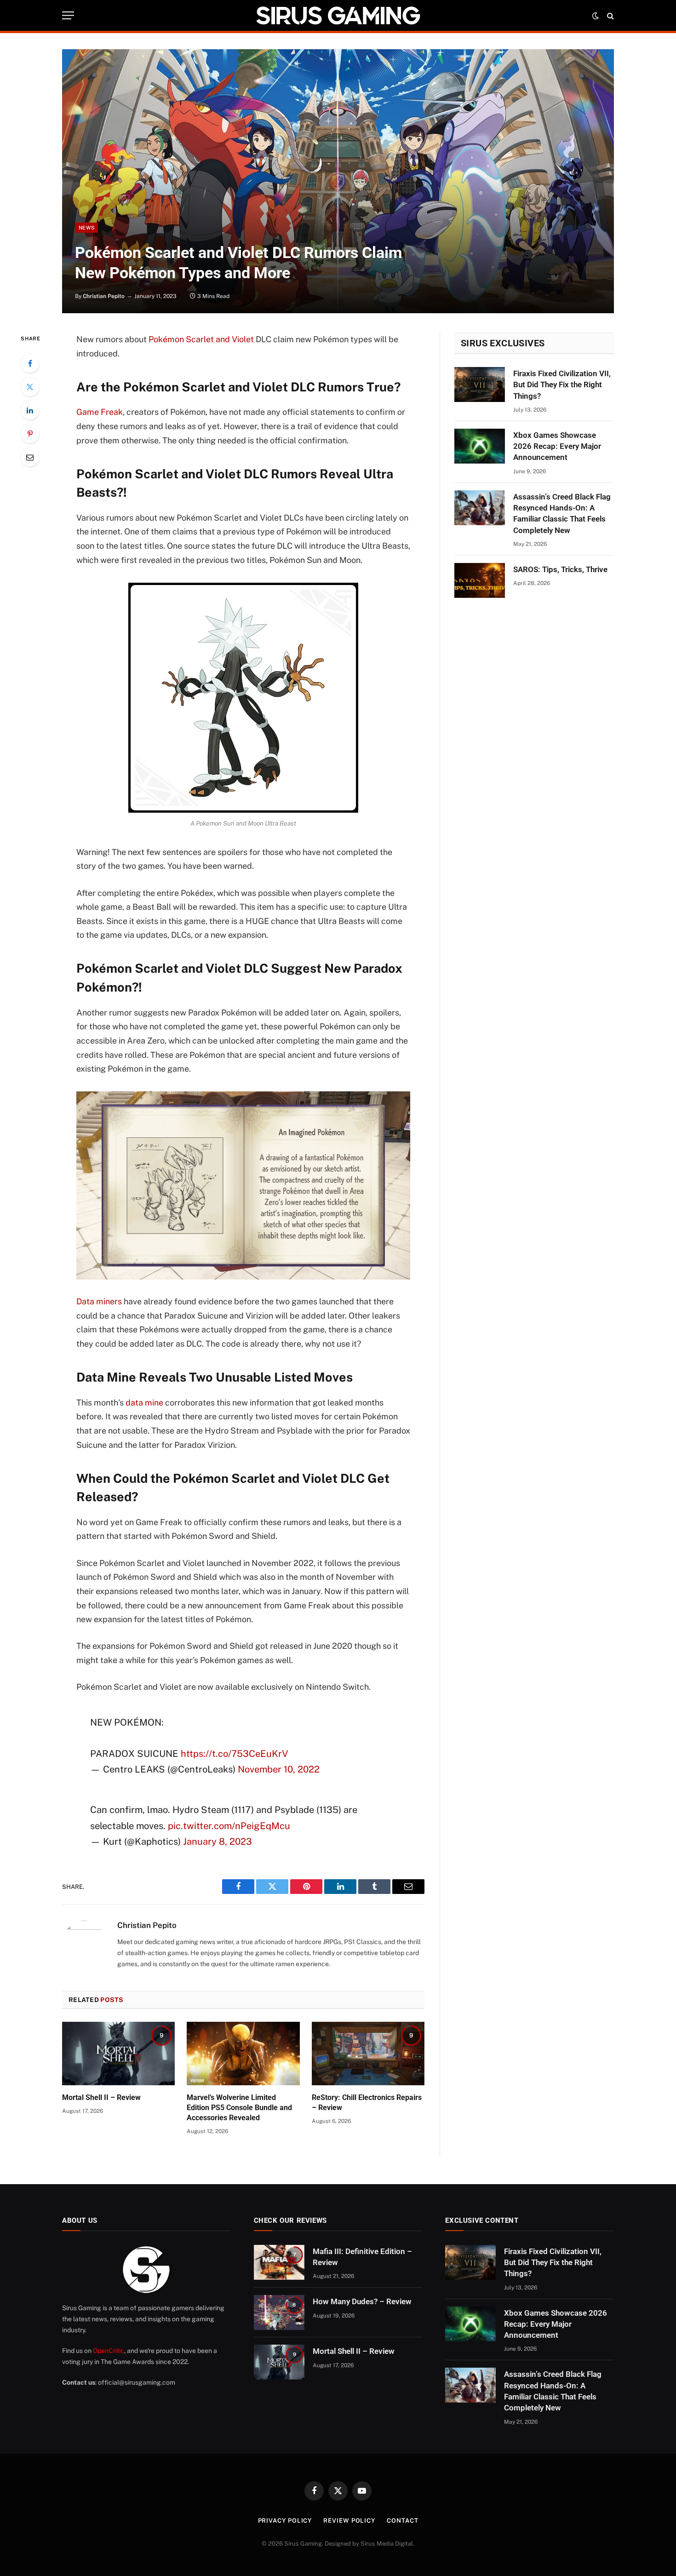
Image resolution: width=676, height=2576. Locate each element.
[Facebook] (30, 363)
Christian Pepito (104, 296)
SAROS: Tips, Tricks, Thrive (560, 569)
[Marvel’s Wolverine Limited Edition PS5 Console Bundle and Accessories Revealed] (243, 2054)
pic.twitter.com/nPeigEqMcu (229, 1826)
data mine (144, 1403)
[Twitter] (30, 387)
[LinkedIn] (30, 410)
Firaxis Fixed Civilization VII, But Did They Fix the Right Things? (562, 385)
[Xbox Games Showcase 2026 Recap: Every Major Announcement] (480, 446)
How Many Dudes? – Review (362, 2301)
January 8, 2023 (218, 1842)
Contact (402, 2521)
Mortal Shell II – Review (101, 2097)
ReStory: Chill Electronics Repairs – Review (367, 2103)
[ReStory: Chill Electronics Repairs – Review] (368, 2054)
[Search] (610, 15)
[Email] (30, 457)
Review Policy (349, 2521)
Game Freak (100, 412)
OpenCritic (109, 2351)
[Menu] (68, 15)
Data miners (99, 1301)
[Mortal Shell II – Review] (118, 2054)
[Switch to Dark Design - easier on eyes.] (596, 16)
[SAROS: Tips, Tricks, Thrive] (480, 580)
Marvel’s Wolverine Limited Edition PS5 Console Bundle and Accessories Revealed (239, 2108)
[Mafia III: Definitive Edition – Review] (279, 2262)
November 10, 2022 (279, 1769)
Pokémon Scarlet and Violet (201, 339)
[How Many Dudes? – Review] (279, 2312)
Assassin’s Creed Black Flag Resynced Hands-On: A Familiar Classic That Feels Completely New (562, 513)
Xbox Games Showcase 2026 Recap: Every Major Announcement (557, 446)
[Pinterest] (30, 434)
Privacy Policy (285, 2521)
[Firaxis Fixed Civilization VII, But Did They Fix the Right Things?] (480, 384)
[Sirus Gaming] (338, 15)
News (86, 228)
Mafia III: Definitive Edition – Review (362, 2257)
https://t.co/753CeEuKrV (235, 1754)
